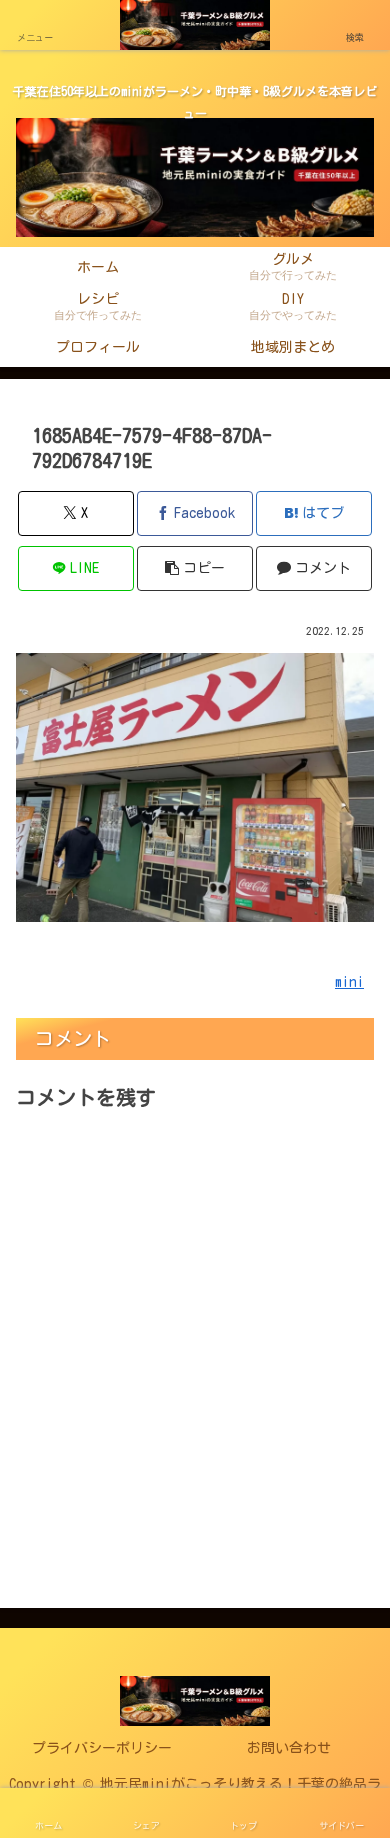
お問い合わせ (289, 1748)
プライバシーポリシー (102, 1748)
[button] (195, 568)
